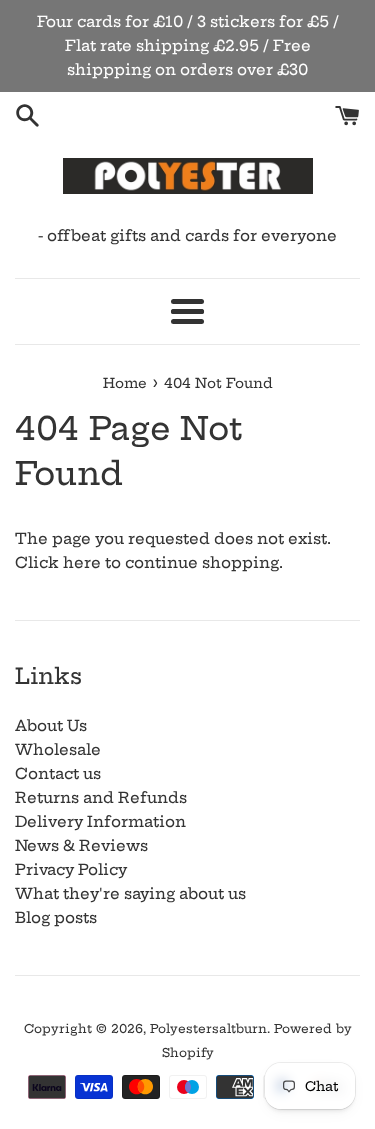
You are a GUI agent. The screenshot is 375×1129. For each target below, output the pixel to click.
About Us (51, 725)
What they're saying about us (130, 893)
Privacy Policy (71, 869)
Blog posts (56, 917)
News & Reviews (81, 845)
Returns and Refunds (101, 797)
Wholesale (58, 749)
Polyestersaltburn (208, 1028)
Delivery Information (100, 821)
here (82, 562)
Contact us (58, 773)
